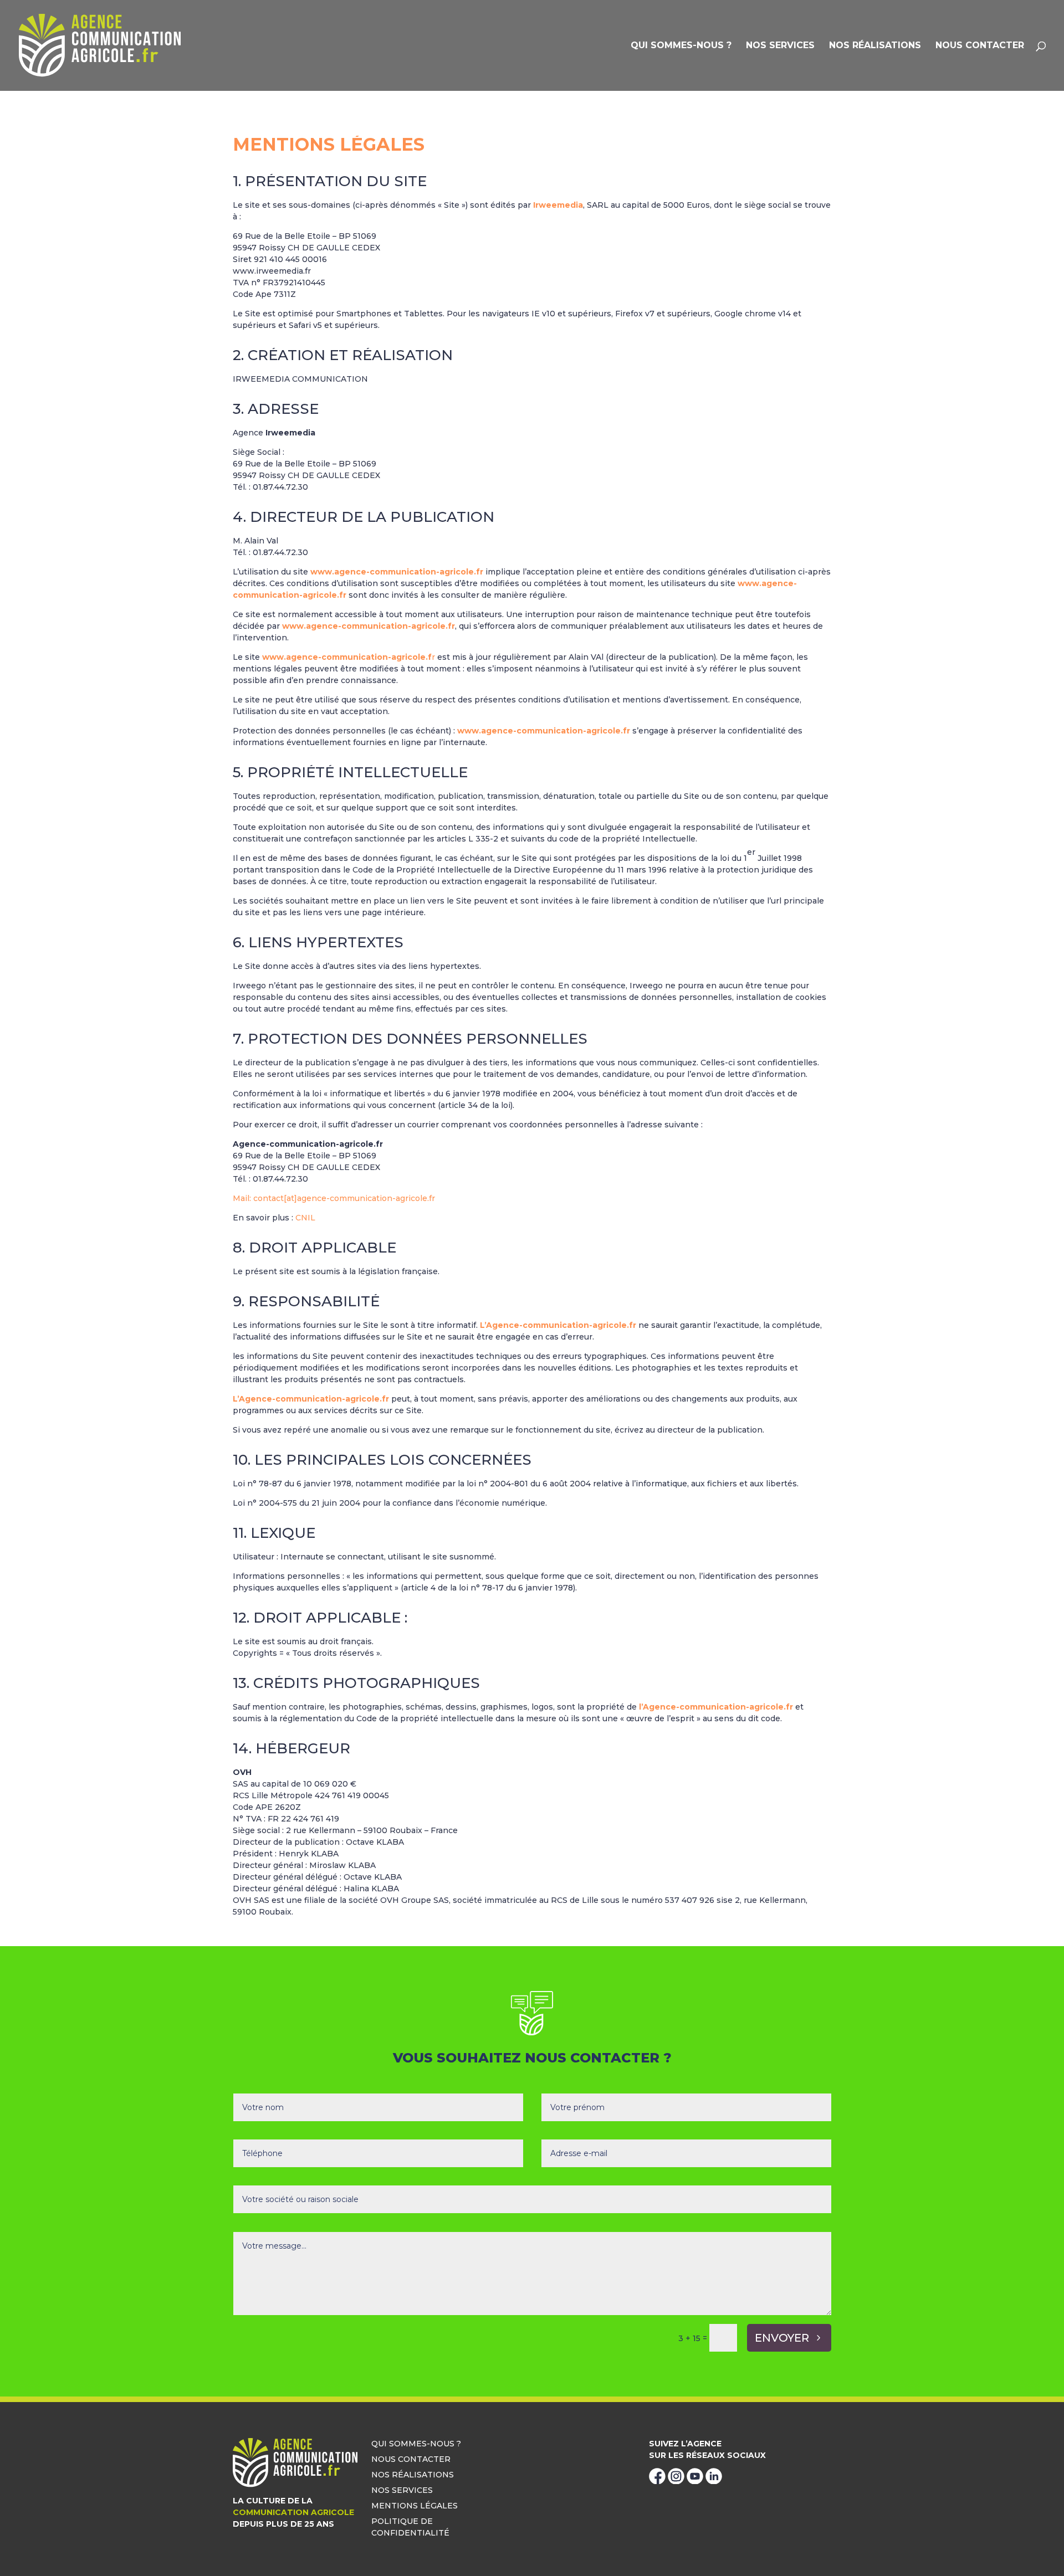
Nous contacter (980, 46)
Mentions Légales (415, 2506)
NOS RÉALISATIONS (875, 46)
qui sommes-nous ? (681, 46)
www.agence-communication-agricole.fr (397, 572)
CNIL (305, 1218)
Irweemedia (558, 205)
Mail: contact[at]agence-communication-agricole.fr (334, 1198)
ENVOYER (782, 2338)
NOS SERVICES (780, 46)
